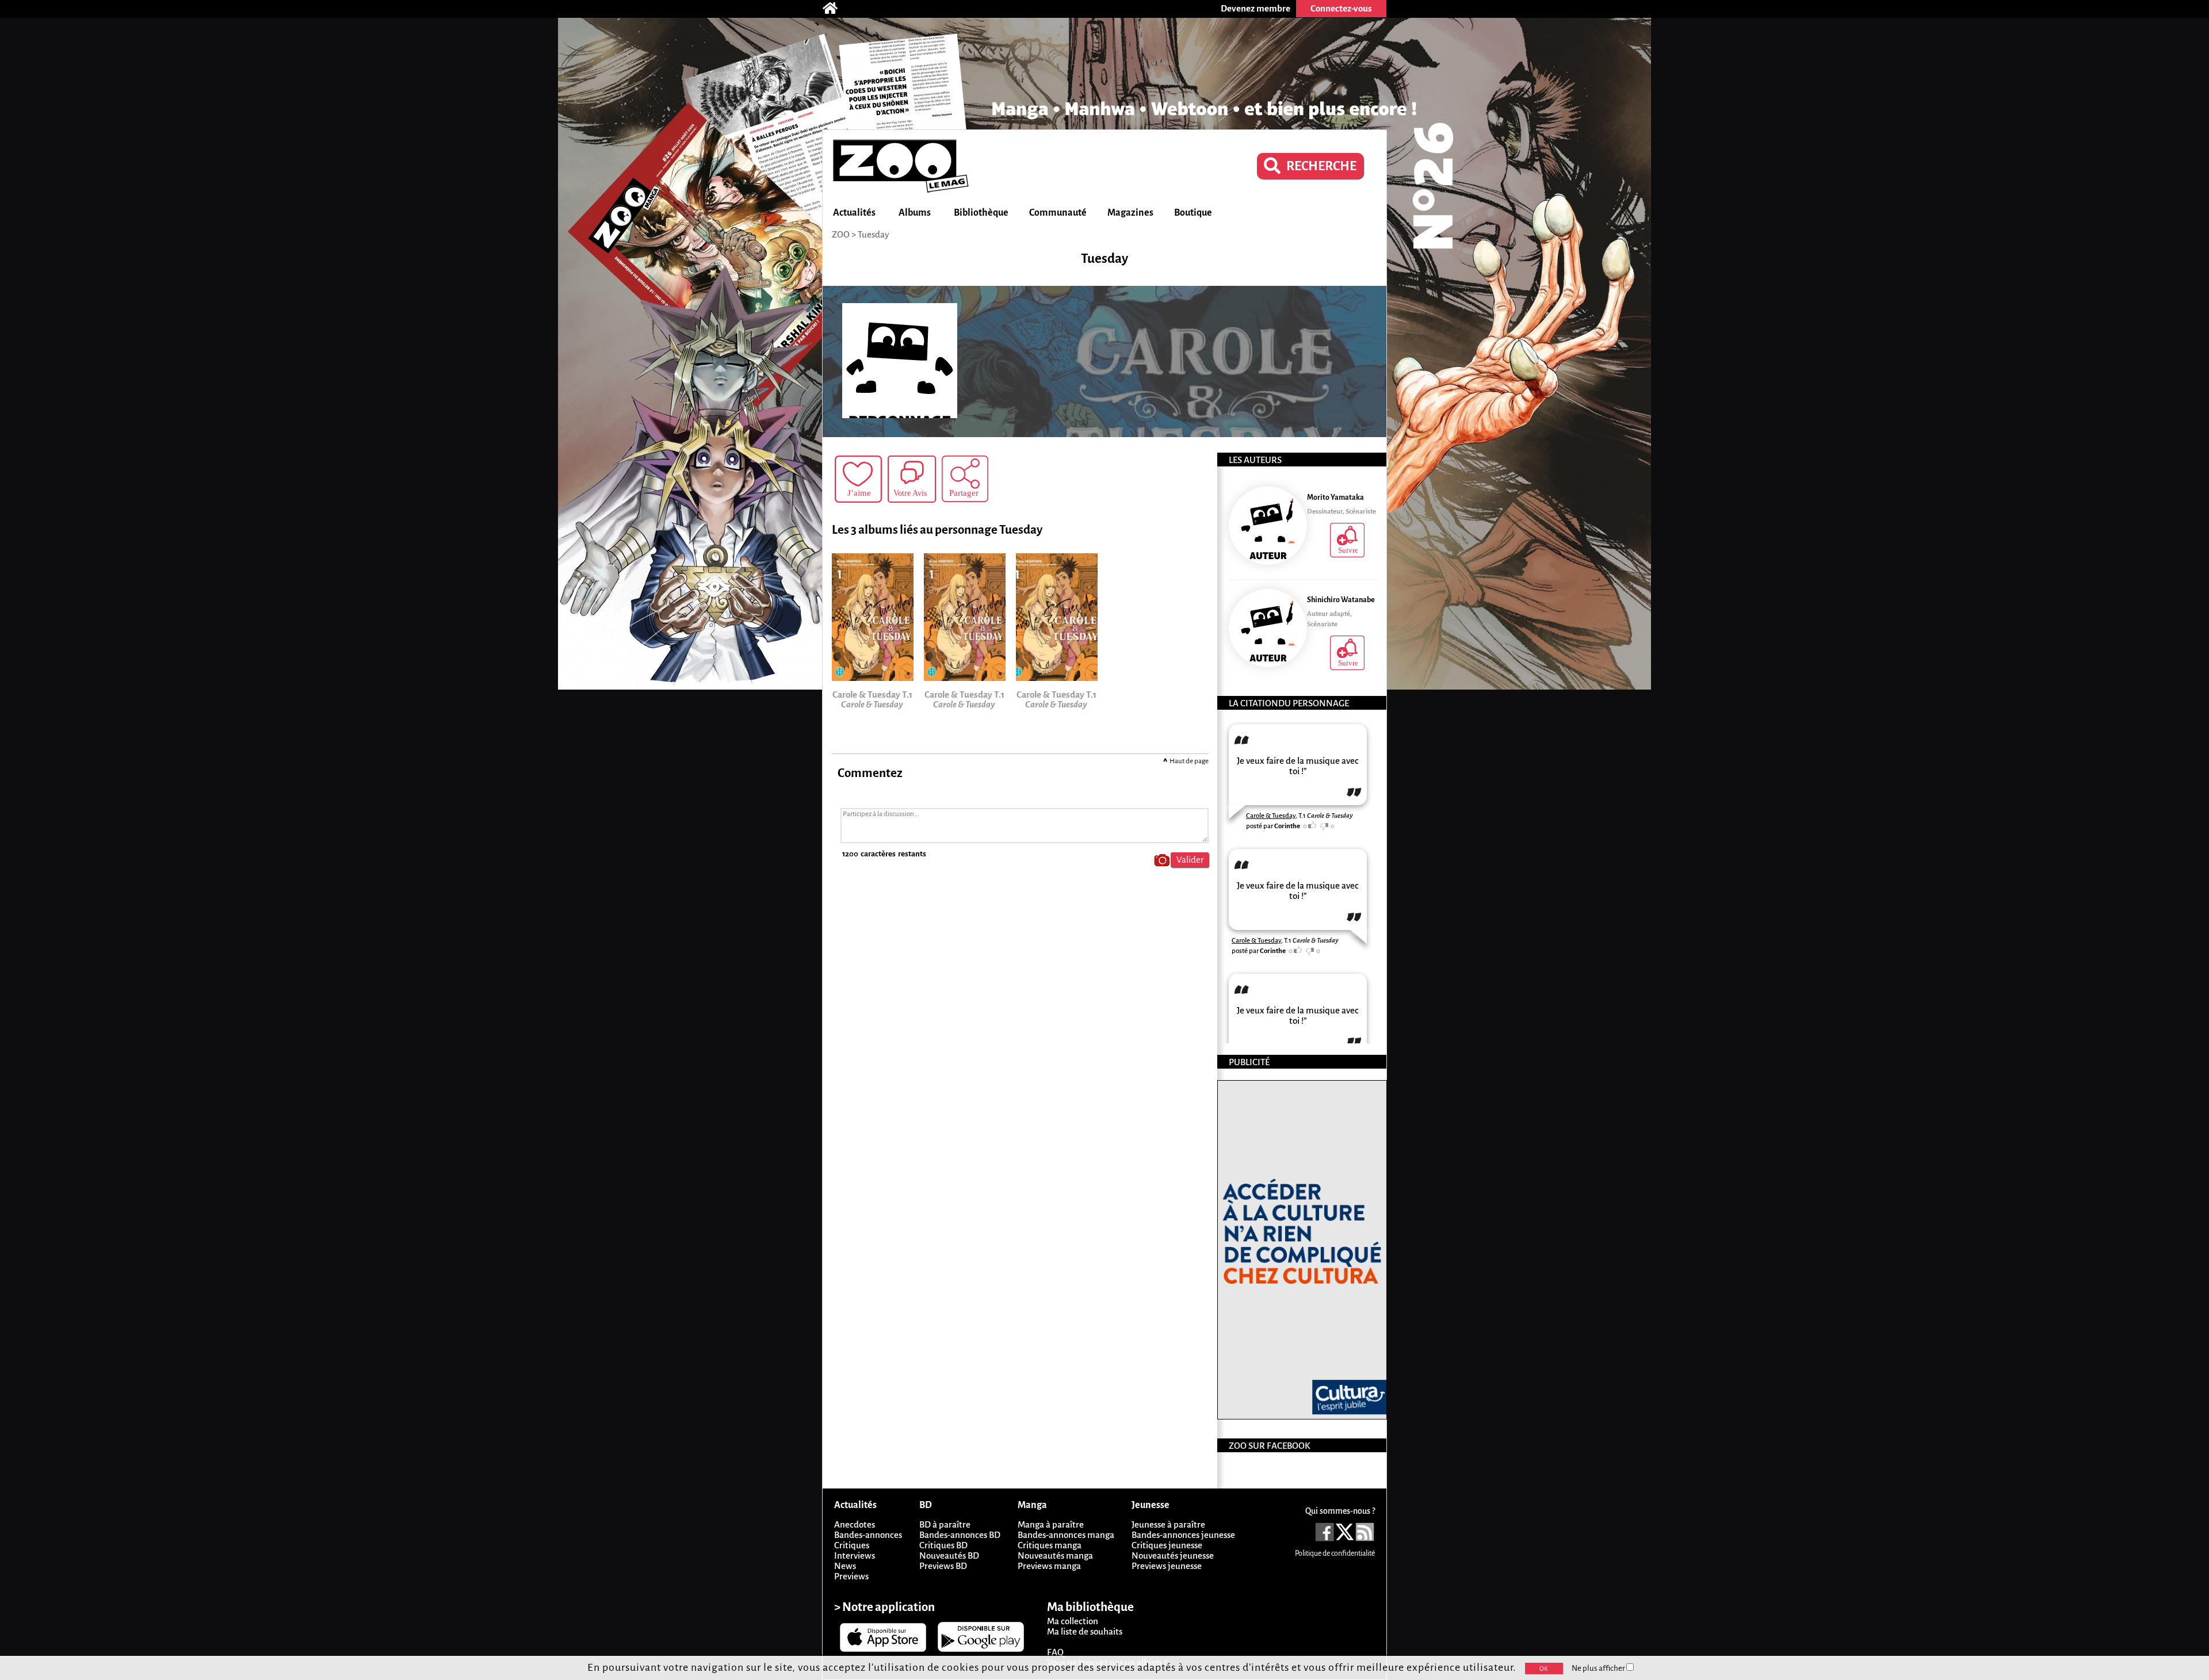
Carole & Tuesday (1271, 816)
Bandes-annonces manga (1066, 1535)
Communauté (1058, 213)
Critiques (852, 1545)
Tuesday (873, 234)
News (845, 1566)
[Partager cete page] (965, 479)
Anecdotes (855, 1524)
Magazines (1130, 213)
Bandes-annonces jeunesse (1183, 1535)
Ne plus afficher (1599, 1668)
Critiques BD (943, 1545)
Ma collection (1073, 1621)
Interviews (855, 1555)
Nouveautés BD (949, 1555)
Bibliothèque (981, 213)
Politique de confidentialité (1335, 1553)
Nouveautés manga (1055, 1555)
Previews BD (943, 1566)
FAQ (1055, 1652)
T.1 (1326, 816)
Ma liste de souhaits (1085, 1631)
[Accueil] (836, 9)
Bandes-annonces (868, 1535)
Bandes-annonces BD (960, 1535)
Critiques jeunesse (1167, 1545)
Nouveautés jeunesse (1173, 1555)
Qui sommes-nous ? (1340, 1511)
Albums (915, 213)
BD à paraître (945, 1524)
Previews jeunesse (1167, 1566)
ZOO (841, 234)
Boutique (1193, 213)
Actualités (854, 213)
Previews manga (1049, 1566)
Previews (851, 1576)
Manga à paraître (1051, 1524)
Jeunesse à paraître (1168, 1524)
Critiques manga (1050, 1545)
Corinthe (1287, 826)
